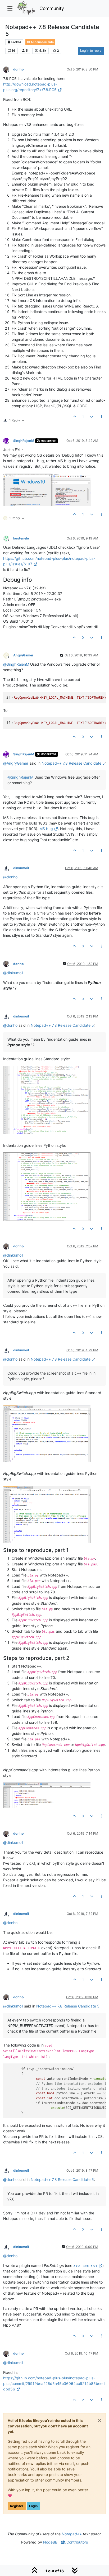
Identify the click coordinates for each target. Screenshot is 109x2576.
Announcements (42, 42)
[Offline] (8, 69)
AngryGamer (23, 655)
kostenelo (21, 538)
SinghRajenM (24, 441)
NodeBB (50, 2542)
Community (52, 8)
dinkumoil (21, 868)
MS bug (46, 829)
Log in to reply (91, 51)
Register (17, 2506)
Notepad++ (72, 2534)
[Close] (99, 2421)
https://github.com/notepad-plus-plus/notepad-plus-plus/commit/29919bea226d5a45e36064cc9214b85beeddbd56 (54, 2383)
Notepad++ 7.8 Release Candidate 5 (73, 763)
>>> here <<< (85, 2265)
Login (33, 2506)
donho (19, 69)
